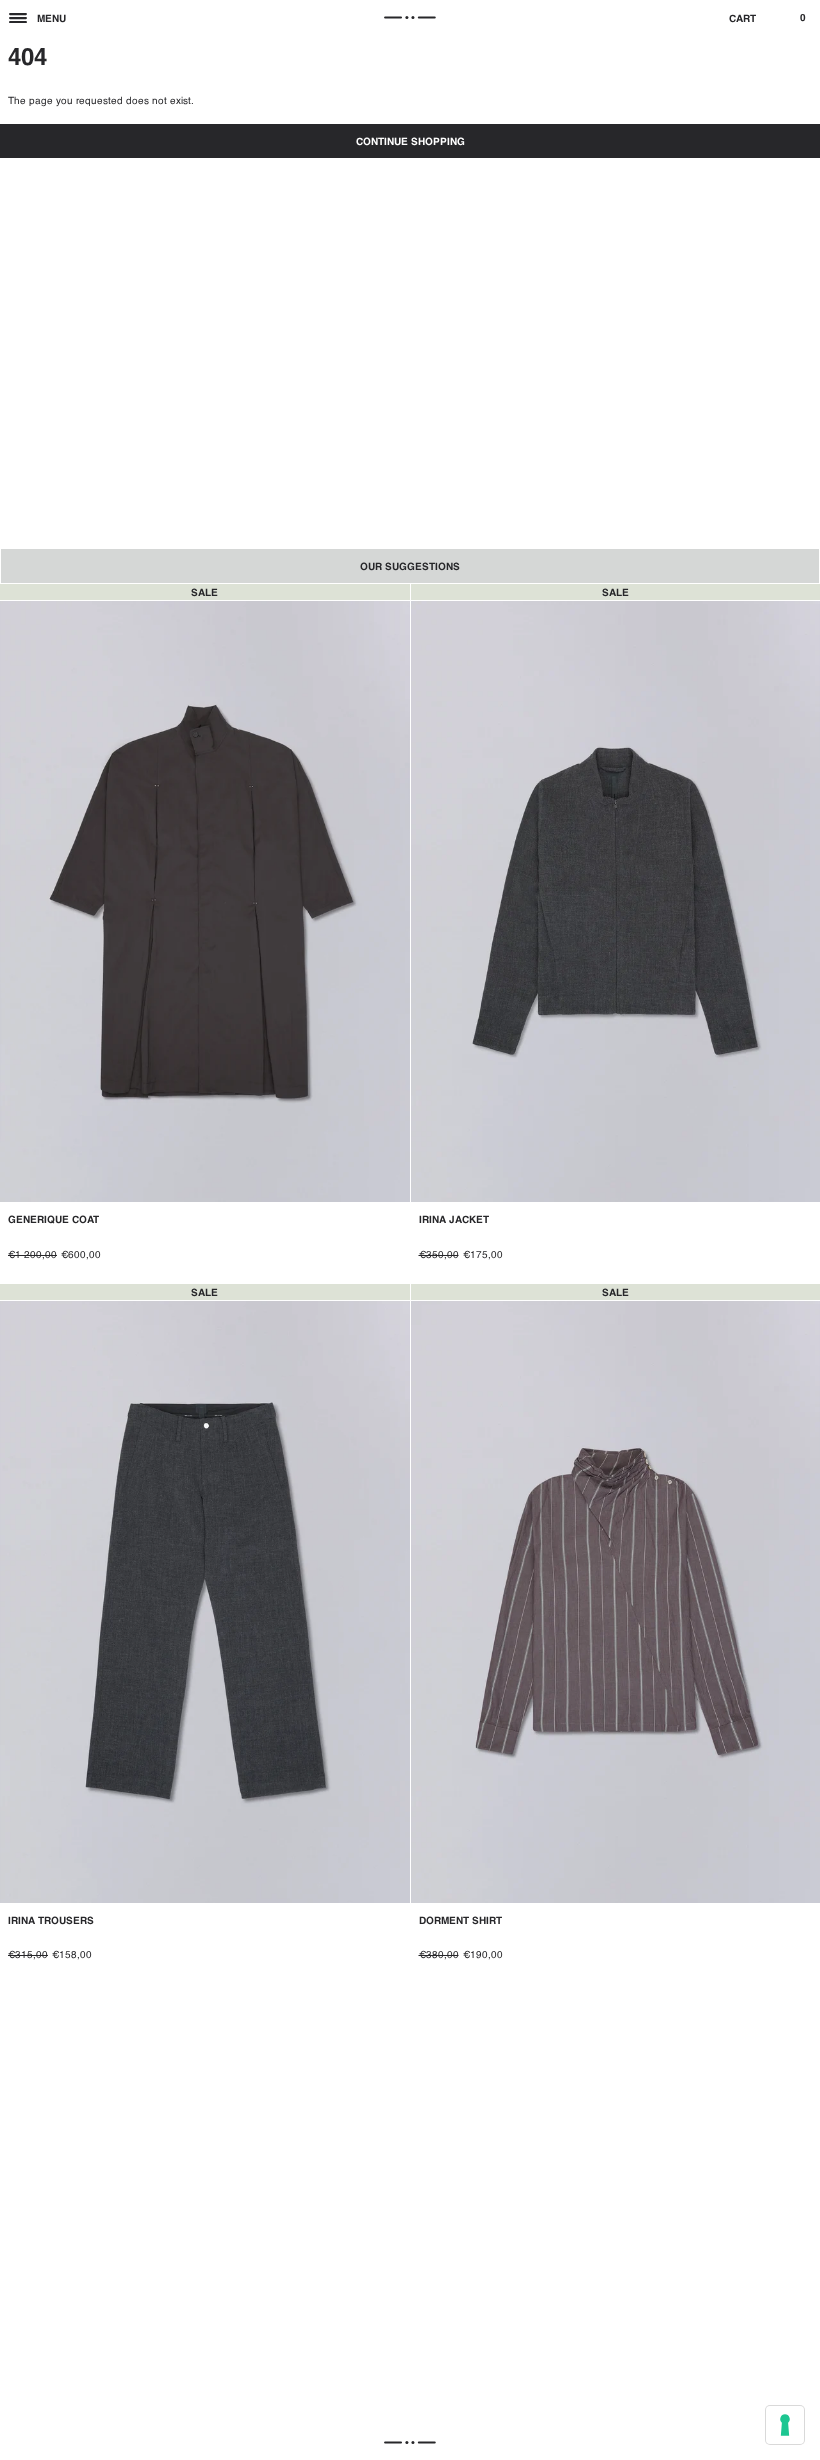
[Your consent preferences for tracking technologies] (785, 2425)
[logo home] (409, 18)
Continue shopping (410, 142)
